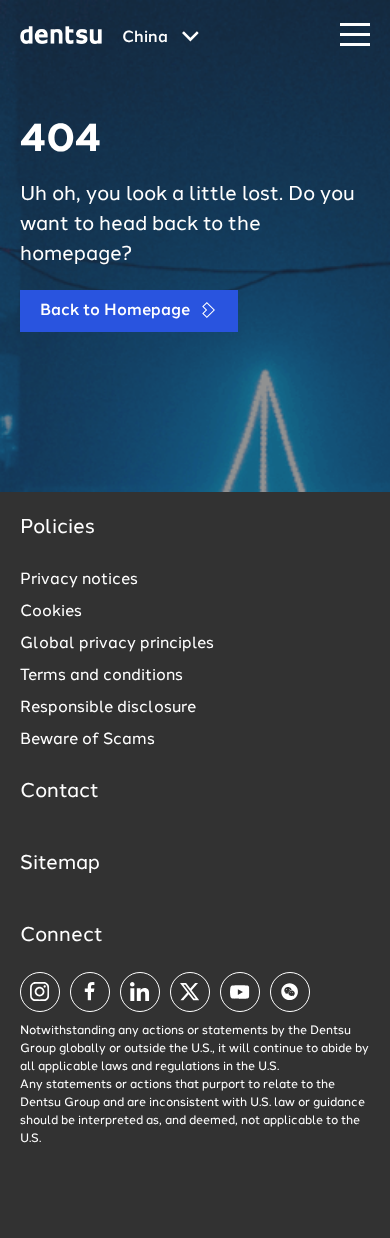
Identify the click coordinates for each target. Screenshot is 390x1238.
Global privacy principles (117, 644)
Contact (59, 792)
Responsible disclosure (108, 708)
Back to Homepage (117, 311)
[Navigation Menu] (355, 35)
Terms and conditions (101, 676)
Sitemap (60, 864)
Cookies (51, 612)
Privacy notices (79, 580)
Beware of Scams (87, 740)
